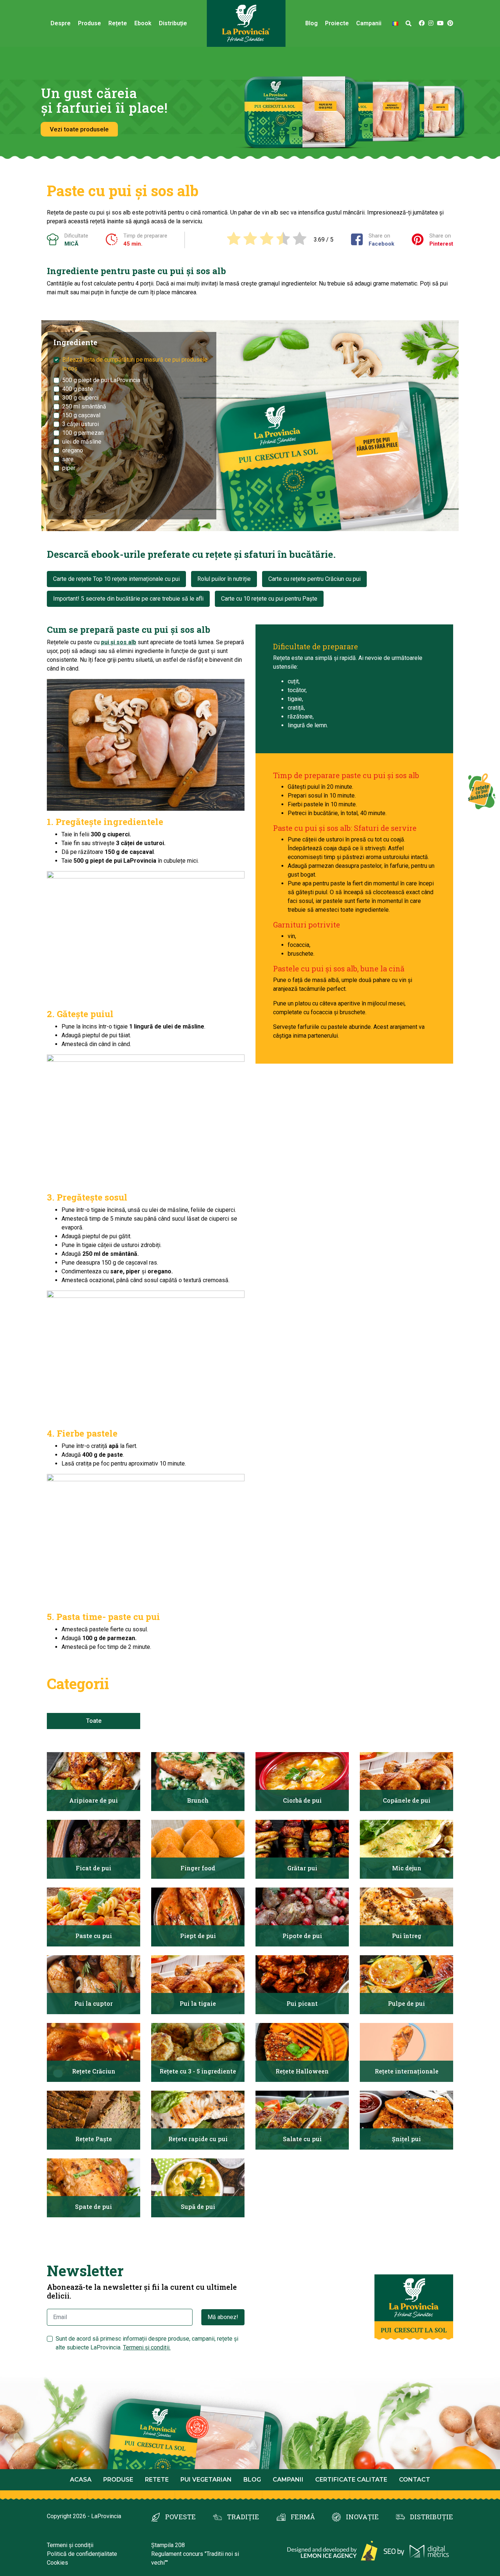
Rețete (118, 23)
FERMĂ (303, 2517)
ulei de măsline (82, 442)
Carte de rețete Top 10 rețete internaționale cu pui (116, 579)
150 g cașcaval (81, 415)
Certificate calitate (351, 2480)
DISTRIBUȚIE (432, 2517)
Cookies (57, 2563)
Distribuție (173, 23)
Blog (311, 23)
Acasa (81, 2480)
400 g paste (78, 389)
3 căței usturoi (81, 424)
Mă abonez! (223, 2317)
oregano (73, 450)
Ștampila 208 (168, 2545)
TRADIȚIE (243, 2517)
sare (68, 459)
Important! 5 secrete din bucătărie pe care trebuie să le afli (128, 599)
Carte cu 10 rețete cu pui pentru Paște (269, 599)
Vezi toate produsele (79, 129)
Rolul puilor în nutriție (224, 579)
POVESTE (180, 2517)
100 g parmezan (83, 433)
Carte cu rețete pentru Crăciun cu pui (314, 579)
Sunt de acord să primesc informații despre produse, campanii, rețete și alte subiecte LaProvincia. (147, 2343)
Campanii (288, 2480)
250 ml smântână (84, 406)
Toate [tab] (94, 1721)
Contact (415, 2480)
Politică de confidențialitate (82, 2554)
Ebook (143, 23)
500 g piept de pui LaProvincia (101, 380)
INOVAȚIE (362, 2517)
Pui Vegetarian (206, 2480)
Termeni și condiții (70, 2545)
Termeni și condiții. (147, 2347)
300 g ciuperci (80, 398)
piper (69, 468)
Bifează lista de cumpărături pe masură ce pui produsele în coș (135, 364)
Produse (89, 23)
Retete (157, 2480)
